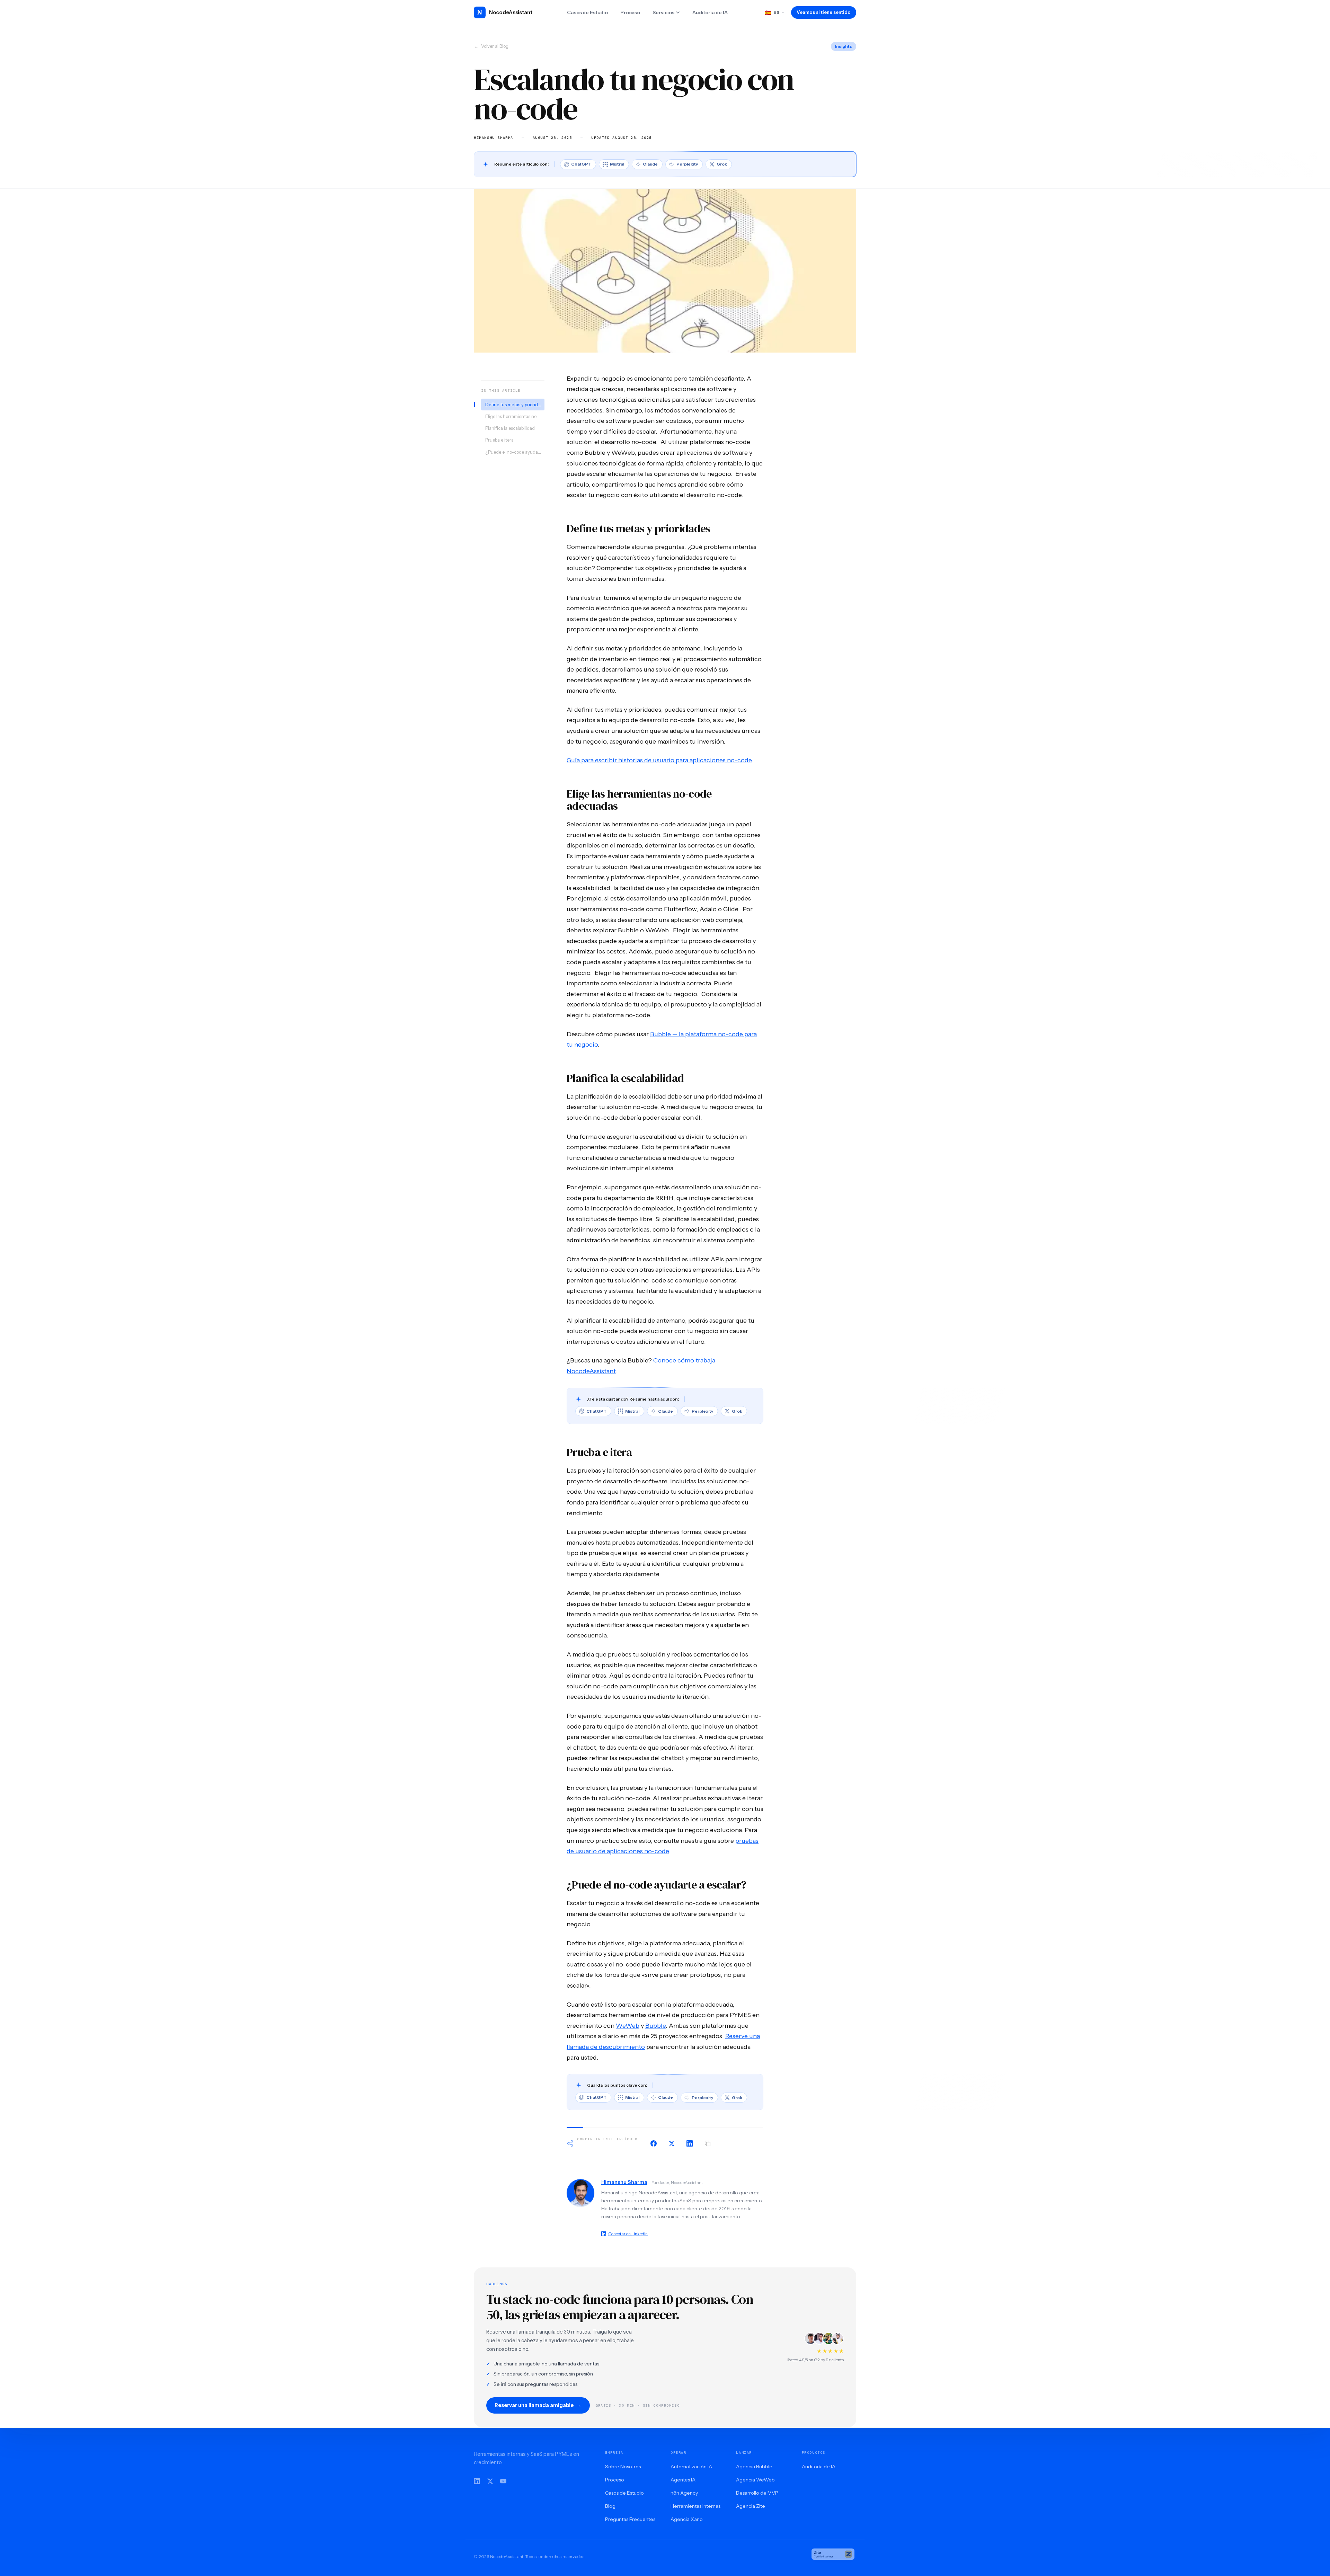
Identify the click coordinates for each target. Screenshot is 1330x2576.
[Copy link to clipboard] (708, 2143)
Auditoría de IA (710, 12)
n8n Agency (684, 2493)
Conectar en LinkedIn (628, 2234)
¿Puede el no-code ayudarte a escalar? (515, 452)
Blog (610, 2506)
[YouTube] (503, 2481)
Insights (844, 46)
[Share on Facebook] (654, 2143)
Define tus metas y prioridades (515, 405)
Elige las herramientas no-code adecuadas (515, 416)
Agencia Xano (687, 2519)
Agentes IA (683, 2480)
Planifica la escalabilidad (510, 428)
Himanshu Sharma (624, 2182)
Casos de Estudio (587, 12)
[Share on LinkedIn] (690, 2143)
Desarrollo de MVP (757, 2493)
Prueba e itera (499, 440)
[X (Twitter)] (490, 2481)
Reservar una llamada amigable (538, 2405)
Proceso (630, 12)
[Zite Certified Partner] (833, 2557)
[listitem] (578, 164)
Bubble (655, 2026)
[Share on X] (672, 2143)
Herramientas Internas (695, 2506)
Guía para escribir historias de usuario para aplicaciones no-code (659, 760)
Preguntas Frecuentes (630, 2519)
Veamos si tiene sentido (824, 12)
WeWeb (628, 2026)
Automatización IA (691, 2467)
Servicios (663, 12)
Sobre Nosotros (623, 2467)
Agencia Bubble (754, 2467)
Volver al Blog (491, 46)
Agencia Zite (751, 2506)
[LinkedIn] (477, 2481)
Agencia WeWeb (755, 2480)
